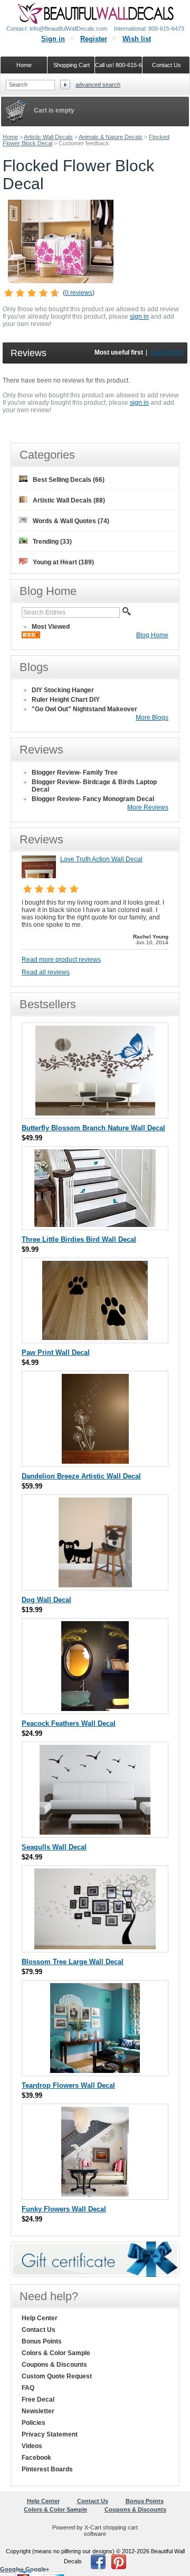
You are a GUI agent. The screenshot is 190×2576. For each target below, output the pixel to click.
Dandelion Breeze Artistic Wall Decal (81, 1476)
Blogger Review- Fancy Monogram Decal (93, 799)
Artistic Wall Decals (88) (69, 500)
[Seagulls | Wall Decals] (95, 1832)
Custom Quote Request (57, 2376)
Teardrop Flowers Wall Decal (68, 2085)
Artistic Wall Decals (48, 137)
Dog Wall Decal (46, 1600)
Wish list (137, 39)
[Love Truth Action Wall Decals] (39, 876)
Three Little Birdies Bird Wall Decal (79, 1239)
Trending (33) (52, 542)
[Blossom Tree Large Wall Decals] (95, 1947)
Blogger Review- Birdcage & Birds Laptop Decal (94, 786)
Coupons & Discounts (54, 2365)
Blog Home (152, 635)
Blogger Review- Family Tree (75, 773)
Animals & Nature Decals (111, 137)
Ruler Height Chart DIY (66, 700)
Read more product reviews (61, 960)
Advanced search (98, 85)
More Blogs (152, 718)
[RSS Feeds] (31, 636)
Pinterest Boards (47, 2469)
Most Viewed (51, 627)
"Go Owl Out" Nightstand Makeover (84, 709)
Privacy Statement (50, 2434)
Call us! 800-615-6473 (119, 65)
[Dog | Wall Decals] (95, 1585)
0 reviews (79, 293)
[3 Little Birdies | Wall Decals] (95, 1225)
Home (10, 137)
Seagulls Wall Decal (54, 1847)
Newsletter (38, 2411)
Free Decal (38, 2400)
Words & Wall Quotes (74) (71, 521)
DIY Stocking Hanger (63, 690)
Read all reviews (46, 972)
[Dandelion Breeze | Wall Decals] (95, 1461)
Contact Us (39, 2330)
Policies (34, 2423)
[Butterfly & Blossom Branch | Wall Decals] (95, 1113)
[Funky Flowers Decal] (95, 2194)
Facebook (36, 2458)
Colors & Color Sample (56, 2353)
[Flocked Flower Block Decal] (61, 281)
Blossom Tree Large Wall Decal (73, 1962)
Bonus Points (42, 2341)
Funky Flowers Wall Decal (64, 2209)
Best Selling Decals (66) (69, 480)
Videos (32, 2446)
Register (94, 39)
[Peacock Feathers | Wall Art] (95, 1709)
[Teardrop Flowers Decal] (95, 2071)
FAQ (28, 2388)
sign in (139, 317)
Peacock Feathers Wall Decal (69, 1723)
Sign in (53, 39)
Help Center (40, 2318)
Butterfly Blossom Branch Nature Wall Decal (93, 1128)
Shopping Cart (72, 65)
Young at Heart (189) (63, 562)
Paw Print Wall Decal (56, 1352)
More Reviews (148, 807)
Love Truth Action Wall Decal (101, 859)
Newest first (167, 352)
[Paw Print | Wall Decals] (95, 1338)
